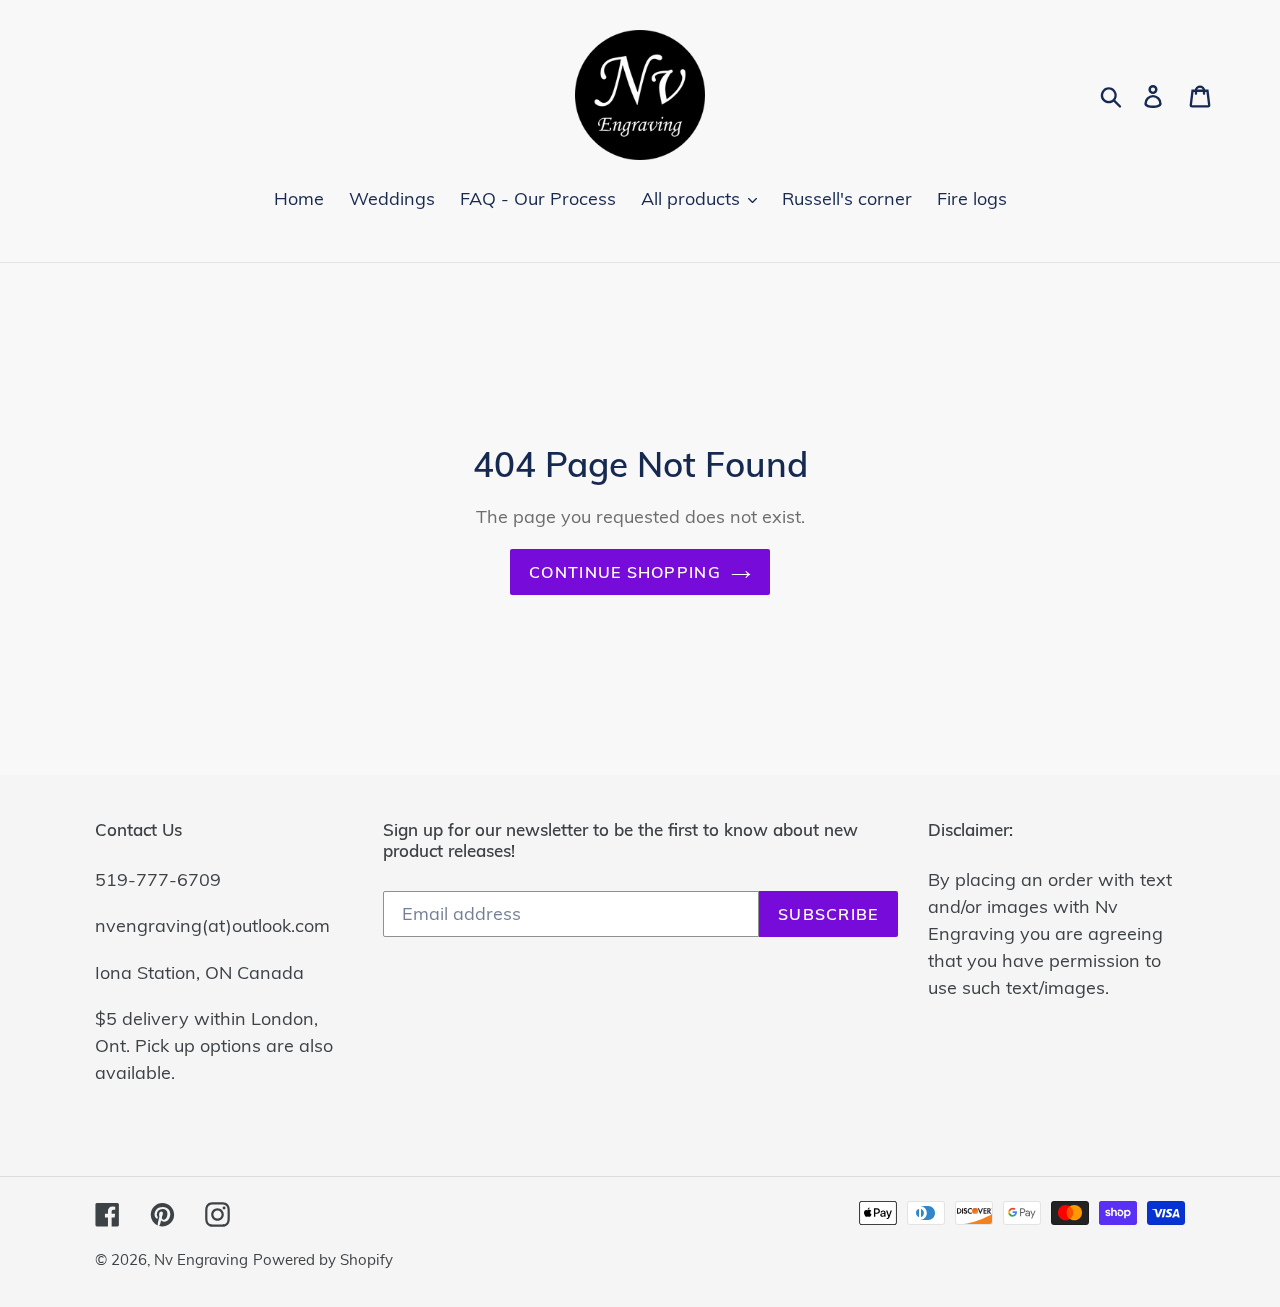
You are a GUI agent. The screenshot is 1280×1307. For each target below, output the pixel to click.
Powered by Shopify (323, 1259)
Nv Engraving (201, 1259)
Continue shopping (625, 572)
